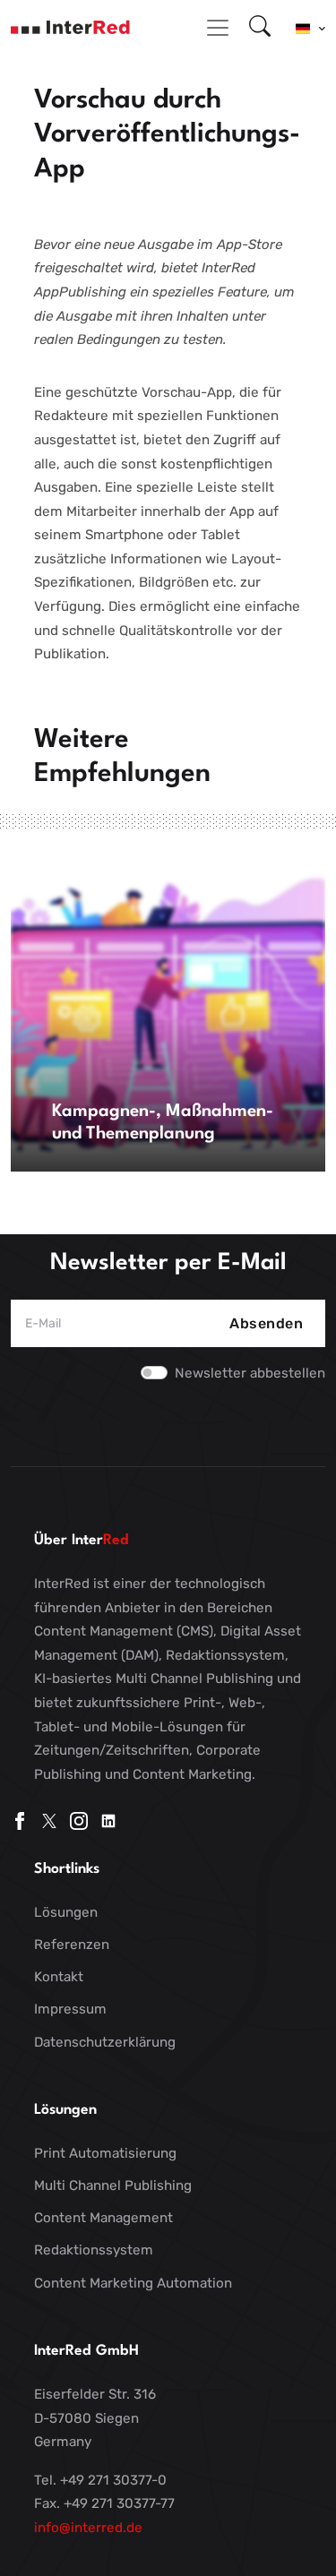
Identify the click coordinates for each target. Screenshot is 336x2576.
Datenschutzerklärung (105, 2042)
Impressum (70, 2009)
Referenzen (72, 1945)
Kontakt (59, 1977)
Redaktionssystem (94, 2250)
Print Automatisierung (105, 2153)
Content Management (103, 2218)
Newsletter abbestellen (250, 1373)
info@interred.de (88, 2528)
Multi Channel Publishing (113, 2185)
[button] (310, 28)
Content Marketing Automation (133, 2283)
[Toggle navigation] (218, 28)
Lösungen (66, 1912)
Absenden (266, 1323)
